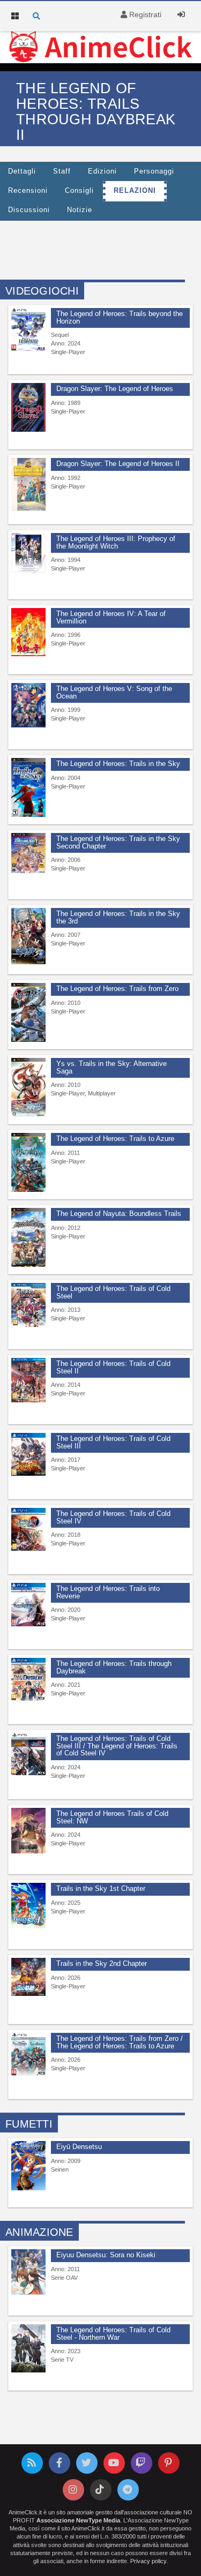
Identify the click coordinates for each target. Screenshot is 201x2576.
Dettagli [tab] (22, 171)
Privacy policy (148, 2561)
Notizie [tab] (80, 210)
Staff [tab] (62, 171)
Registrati (144, 14)
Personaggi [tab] (154, 171)
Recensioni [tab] (28, 191)
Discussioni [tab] (29, 210)
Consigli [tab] (79, 191)
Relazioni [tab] (135, 191)
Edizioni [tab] (102, 171)
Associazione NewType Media (78, 2520)
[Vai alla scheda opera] (28, 329)
